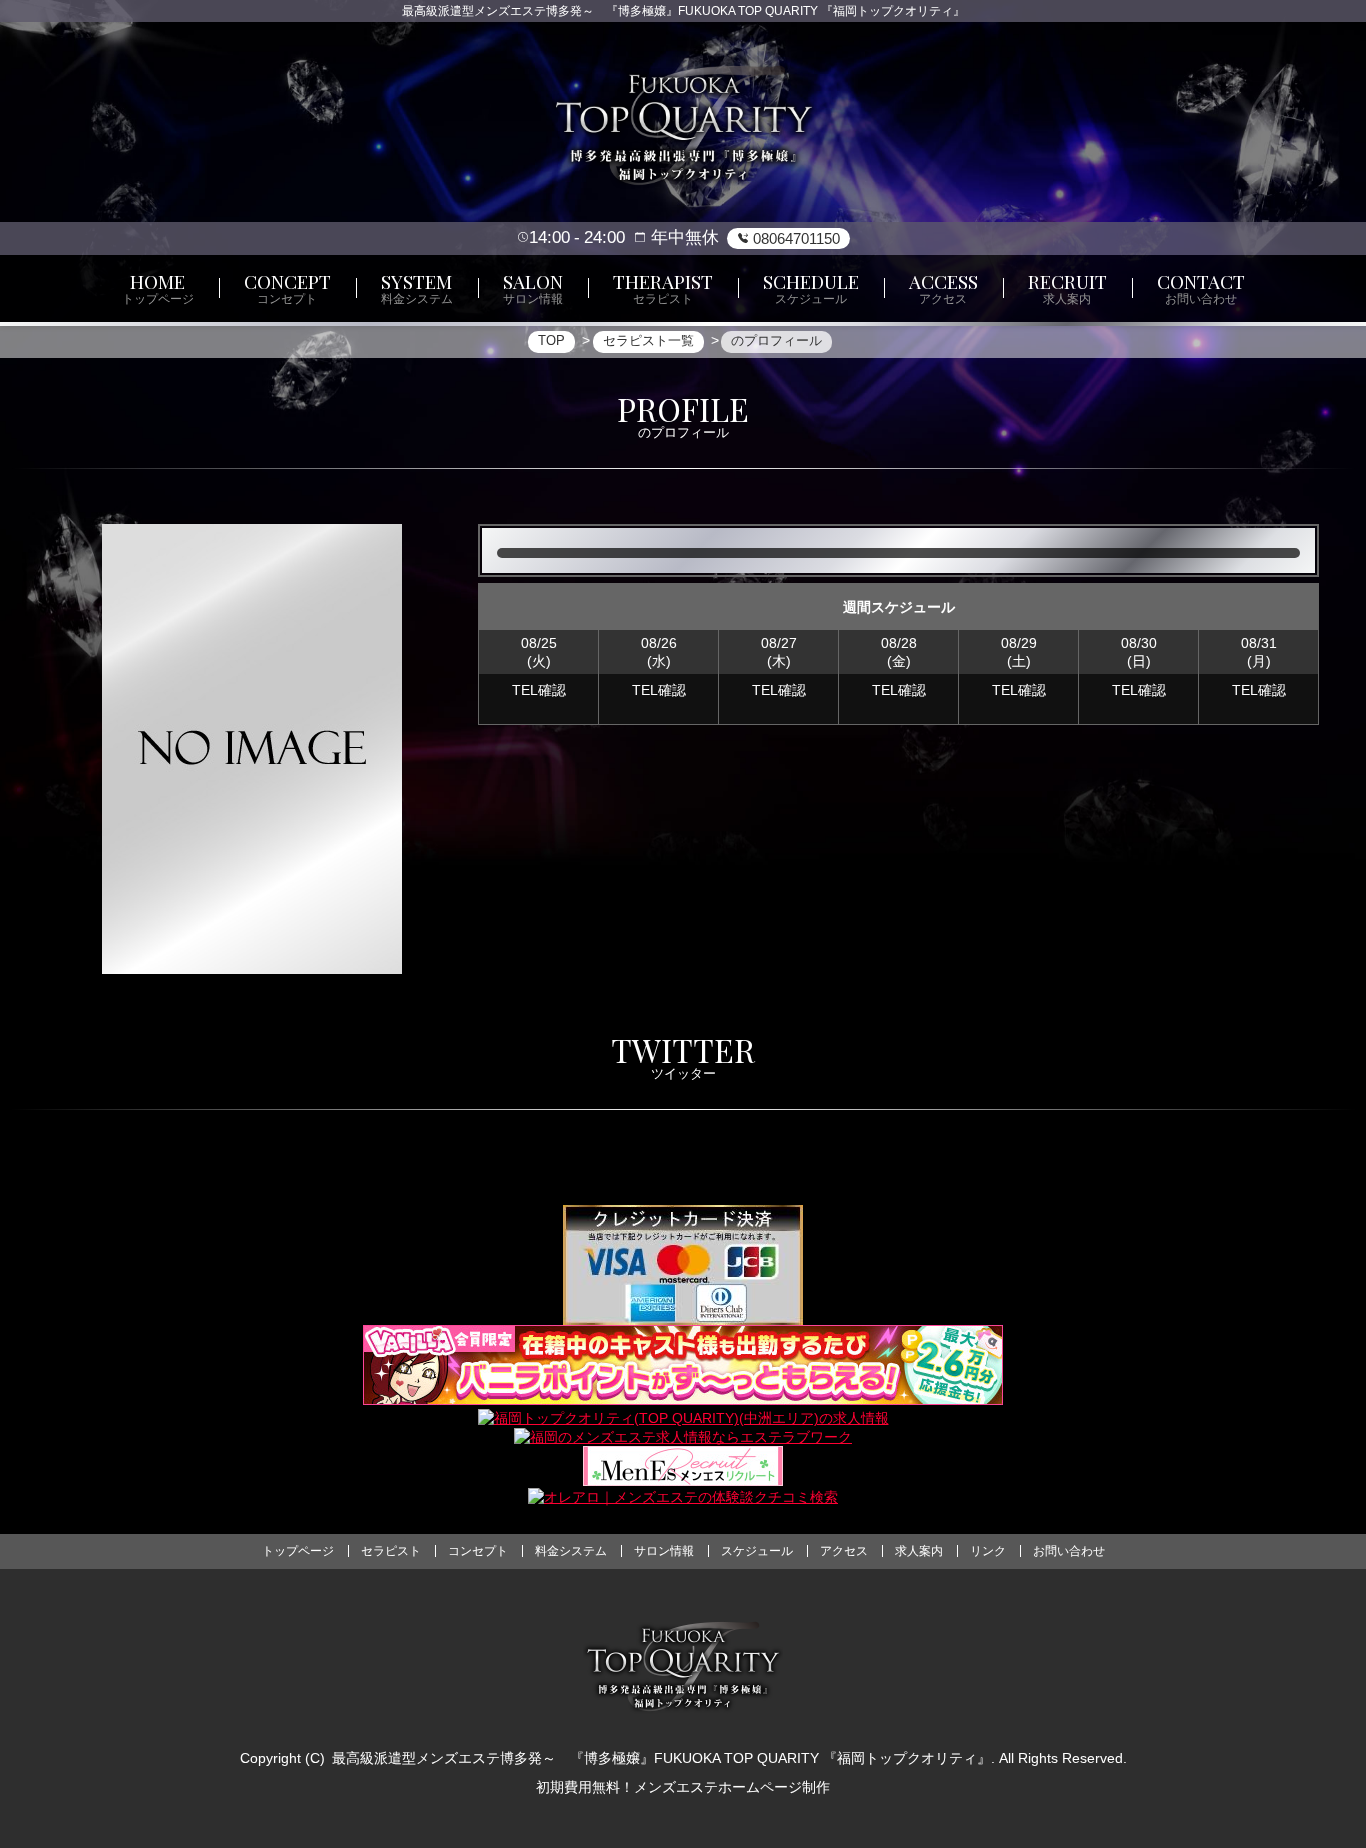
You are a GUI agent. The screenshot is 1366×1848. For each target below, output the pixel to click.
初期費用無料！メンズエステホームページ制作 (683, 1787)
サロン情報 (664, 1551)
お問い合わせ (1069, 1551)
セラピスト (391, 1551)
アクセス (844, 1551)
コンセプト (478, 1551)
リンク (988, 1551)
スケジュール (757, 1551)
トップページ (298, 1551)
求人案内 (919, 1551)
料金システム (571, 1551)
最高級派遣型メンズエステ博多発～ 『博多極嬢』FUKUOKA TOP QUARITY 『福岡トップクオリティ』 (661, 1758)
